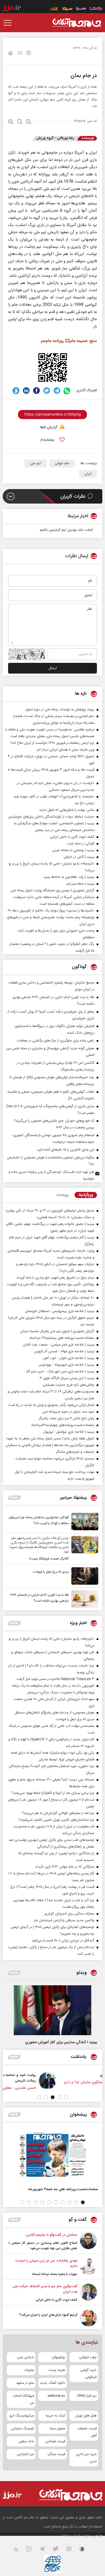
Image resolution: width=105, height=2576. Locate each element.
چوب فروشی (88, 2357)
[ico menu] (9, 23)
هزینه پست (57, 2370)
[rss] (19, 2550)
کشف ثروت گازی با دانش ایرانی (57, 2300)
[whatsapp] (67, 391)
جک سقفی (26, 2441)
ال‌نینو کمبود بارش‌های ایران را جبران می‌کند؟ (48, 2315)
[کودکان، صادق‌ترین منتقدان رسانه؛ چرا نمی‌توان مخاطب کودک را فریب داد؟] (83, 1522)
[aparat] (72, 2550)
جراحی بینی (26, 2357)
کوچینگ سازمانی (22, 2429)
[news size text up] (11, 122)
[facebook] (36, 391)
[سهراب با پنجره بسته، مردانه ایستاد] (88, 2267)
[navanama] (96, 9)
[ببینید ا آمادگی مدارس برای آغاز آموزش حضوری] (52, 2010)
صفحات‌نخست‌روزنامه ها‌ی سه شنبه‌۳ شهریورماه (63, 2189)
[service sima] (67, 9)
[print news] (10, 54)
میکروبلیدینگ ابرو (22, 2416)
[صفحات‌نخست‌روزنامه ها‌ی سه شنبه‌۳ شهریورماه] (52, 2155)
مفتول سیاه (57, 2429)
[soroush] (16, 391)
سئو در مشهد (25, 2383)
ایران (88, 474)
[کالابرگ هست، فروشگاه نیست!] (83, 1549)
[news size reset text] (20, 122)
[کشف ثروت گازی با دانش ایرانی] (88, 2293)
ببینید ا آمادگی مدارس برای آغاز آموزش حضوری (61, 2042)
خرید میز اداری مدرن (86, 2458)
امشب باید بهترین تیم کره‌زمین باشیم (66, 530)
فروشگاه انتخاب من (23, 2399)
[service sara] (81, 9)
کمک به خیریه (55, 2416)
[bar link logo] (12, 9)
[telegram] (57, 391)
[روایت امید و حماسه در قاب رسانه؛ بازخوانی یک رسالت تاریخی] (81, 2081)
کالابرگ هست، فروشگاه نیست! (49, 1559)
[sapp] (85, 2550)
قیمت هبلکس (55, 2441)
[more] (14, 1498)
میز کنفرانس (25, 2454)
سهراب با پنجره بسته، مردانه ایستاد (55, 2274)
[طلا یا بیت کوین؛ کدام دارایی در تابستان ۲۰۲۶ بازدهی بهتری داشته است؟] (83, 1599)
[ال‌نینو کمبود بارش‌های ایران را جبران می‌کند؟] (88, 2318)
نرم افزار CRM (87, 2396)
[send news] (20, 53)
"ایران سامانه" (71, 2536)
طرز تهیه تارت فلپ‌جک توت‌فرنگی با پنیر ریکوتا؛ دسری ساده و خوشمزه (51, 1175)
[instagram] (32, 2550)
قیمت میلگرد (56, 2454)
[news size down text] (29, 122)
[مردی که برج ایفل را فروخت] (83, 1576)
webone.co (56, 2396)
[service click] (55, 9)
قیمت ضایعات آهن (87, 2432)
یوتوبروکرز (59, 2357)
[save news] (29, 53)
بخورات (29, 2370)
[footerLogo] (69, 2495)
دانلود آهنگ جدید (52, 2383)
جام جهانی (62, 463)
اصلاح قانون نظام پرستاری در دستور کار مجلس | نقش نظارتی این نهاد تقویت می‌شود (43, 2246)
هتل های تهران (86, 2416)
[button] (66, 2097)
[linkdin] (26, 391)
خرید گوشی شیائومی (88, 2374)
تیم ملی (36, 463)
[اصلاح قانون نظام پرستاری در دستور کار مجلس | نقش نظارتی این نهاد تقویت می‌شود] (88, 2242)
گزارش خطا (49, 428)
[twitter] (47, 391)
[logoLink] (77, 23)
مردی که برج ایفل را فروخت (51, 1572)
